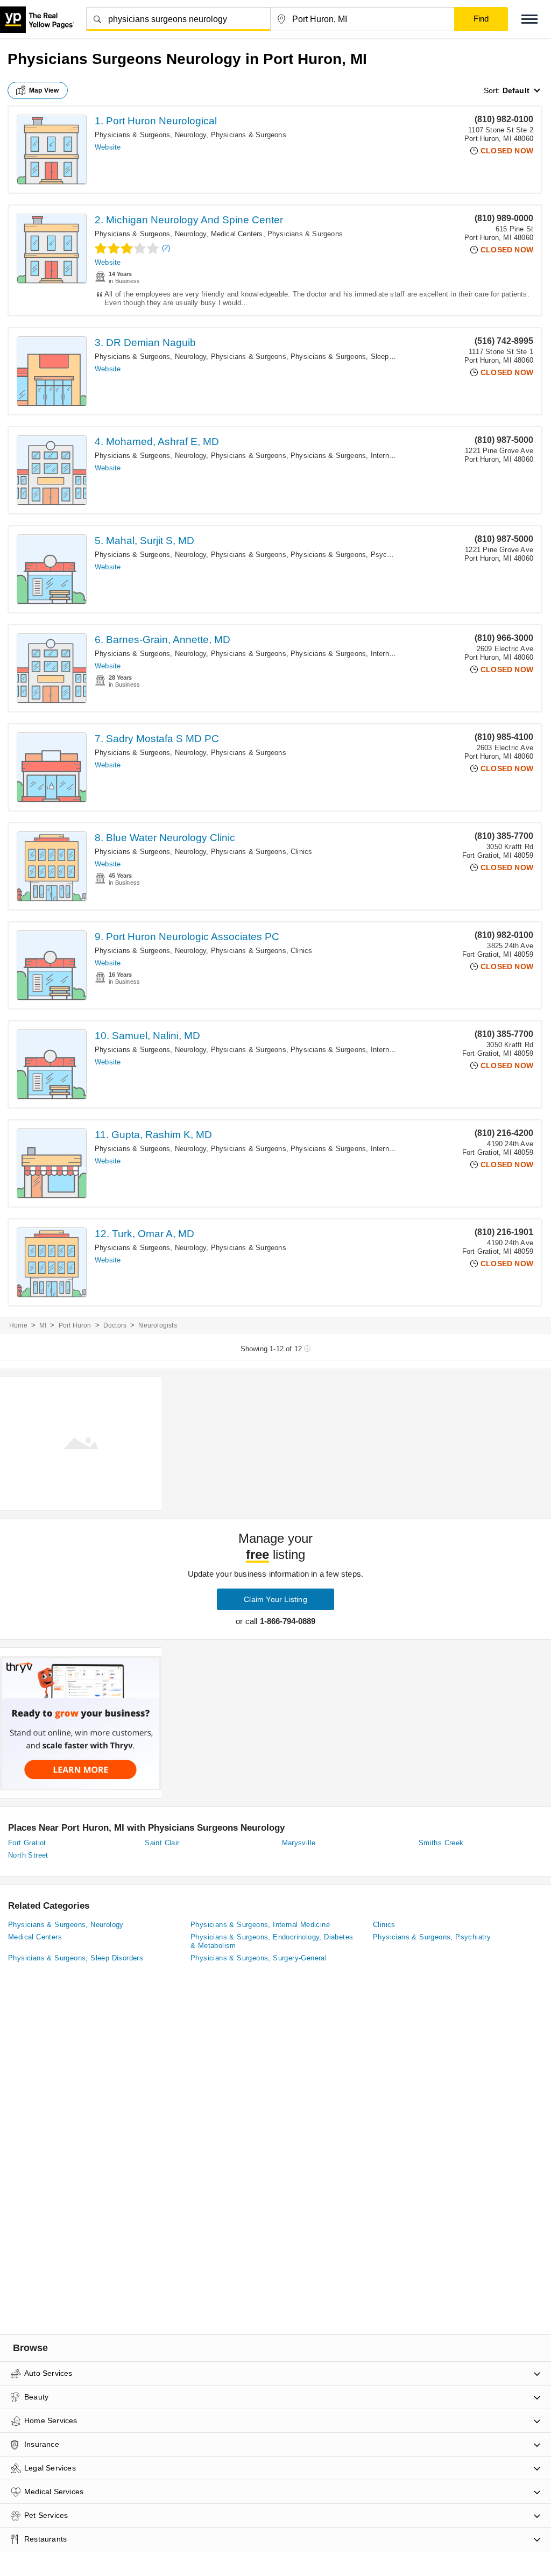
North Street (28, 1855)
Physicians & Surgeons (249, 135)
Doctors (115, 1325)
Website (108, 147)
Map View (44, 90)
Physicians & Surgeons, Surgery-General (259, 1958)
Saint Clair (162, 1843)
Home (18, 1325)
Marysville (299, 1843)
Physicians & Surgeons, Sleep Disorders (356, 357)
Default (516, 90)
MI (43, 1325)
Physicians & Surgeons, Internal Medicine (358, 456)
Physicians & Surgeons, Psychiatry (348, 555)
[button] (529, 19)
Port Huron (75, 1325)
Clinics (301, 852)
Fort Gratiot (27, 1843)
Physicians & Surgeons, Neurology (150, 135)
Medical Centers (237, 234)
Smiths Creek (441, 1843)
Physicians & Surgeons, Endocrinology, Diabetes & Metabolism (272, 1941)
